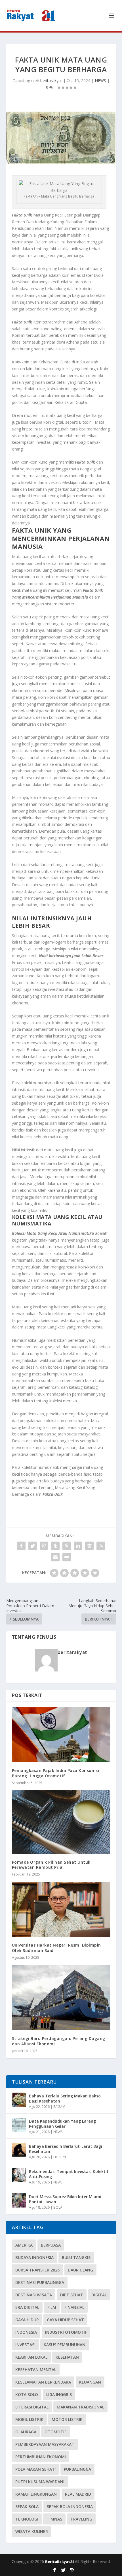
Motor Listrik (67, 2419)
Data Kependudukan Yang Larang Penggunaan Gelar (62, 2124)
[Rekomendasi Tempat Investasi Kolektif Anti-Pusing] (19, 2175)
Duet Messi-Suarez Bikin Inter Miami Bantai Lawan (65, 2199)
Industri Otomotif (66, 2332)
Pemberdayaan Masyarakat (45, 2444)
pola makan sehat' (35, 2469)
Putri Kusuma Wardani (40, 2482)
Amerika (24, 2245)
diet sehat (72, 2295)
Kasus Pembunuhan (65, 2345)
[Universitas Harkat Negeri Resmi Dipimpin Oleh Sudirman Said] (61, 1909)
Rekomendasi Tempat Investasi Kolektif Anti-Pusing (69, 2174)
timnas (54, 2519)
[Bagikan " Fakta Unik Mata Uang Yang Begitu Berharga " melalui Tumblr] (55, 1546)
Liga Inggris (59, 2394)
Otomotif (55, 2432)
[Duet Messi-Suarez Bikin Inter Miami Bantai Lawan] (19, 2200)
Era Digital (27, 2307)
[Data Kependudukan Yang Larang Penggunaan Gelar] (19, 2125)
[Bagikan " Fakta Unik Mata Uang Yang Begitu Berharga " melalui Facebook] (21, 1546)
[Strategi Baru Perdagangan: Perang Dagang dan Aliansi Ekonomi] (61, 1998)
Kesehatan (67, 2357)
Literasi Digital (32, 2407)
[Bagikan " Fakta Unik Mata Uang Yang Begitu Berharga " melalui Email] (55, 1557)
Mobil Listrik (29, 2419)
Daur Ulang (80, 2270)
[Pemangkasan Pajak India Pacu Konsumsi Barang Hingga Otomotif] (61, 1735)
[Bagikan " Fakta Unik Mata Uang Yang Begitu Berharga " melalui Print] (67, 1557)
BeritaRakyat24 (60, 2562)
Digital (99, 2295)
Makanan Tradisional (80, 2407)
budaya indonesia (34, 2257)
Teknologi (27, 2519)
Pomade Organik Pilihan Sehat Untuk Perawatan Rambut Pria (51, 1865)
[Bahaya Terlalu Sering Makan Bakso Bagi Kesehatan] (19, 2100)
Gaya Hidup (27, 2320)
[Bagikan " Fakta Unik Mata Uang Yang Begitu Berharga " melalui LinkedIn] (78, 1546)
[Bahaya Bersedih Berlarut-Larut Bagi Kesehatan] (19, 2150)
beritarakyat (51, 81)
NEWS (100, 81)
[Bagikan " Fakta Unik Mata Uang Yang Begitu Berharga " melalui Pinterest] (67, 1546)
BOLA (58, 2207)
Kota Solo (27, 2394)
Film (52, 2307)
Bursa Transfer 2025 (37, 2270)
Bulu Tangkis (76, 2257)
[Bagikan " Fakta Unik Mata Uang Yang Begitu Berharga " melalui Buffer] (89, 1546)
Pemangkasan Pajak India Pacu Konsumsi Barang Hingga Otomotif (56, 1773)
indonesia (26, 2332)
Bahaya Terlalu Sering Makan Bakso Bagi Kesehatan (65, 2098)
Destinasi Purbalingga (40, 2282)
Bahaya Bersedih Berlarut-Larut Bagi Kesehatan (66, 2149)
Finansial (74, 2307)
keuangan (90, 2382)
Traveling (81, 2519)
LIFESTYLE (61, 2157)
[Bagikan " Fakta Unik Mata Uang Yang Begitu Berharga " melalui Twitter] (33, 1546)
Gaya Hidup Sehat (65, 2320)
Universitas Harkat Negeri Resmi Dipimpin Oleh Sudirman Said (56, 1948)
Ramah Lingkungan (36, 2494)
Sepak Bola (27, 2507)
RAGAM (59, 2107)
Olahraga (26, 2432)
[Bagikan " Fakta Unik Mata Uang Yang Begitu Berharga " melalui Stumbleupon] (101, 1546)
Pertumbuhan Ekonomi (41, 2457)
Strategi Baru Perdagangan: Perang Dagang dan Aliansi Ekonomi (59, 2041)
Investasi (25, 2345)
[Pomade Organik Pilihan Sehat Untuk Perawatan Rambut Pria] (61, 1822)
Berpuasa (51, 2245)
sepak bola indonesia (70, 2507)
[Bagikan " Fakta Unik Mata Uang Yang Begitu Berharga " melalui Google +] (44, 1546)
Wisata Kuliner (32, 2531)
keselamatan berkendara (43, 2382)
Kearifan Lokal (31, 2357)
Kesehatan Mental (36, 2370)
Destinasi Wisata (34, 2295)
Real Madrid (78, 2494)
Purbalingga (77, 2469)
